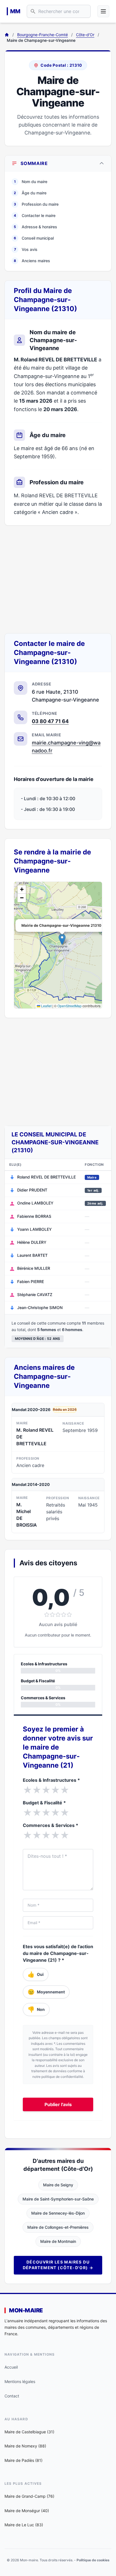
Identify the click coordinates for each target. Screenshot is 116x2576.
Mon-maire (26, 2310)
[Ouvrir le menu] (103, 11)
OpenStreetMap (70, 1006)
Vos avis (26, 249)
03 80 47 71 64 (50, 721)
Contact (12, 2396)
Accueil (11, 2367)
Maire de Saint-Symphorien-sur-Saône (58, 2199)
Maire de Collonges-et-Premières (58, 2227)
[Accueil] (7, 35)
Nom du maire (31, 182)
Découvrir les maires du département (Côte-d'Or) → (58, 2265)
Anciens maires (32, 261)
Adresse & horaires (35, 227)
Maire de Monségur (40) (27, 2511)
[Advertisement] (58, 579)
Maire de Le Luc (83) (24, 2525)
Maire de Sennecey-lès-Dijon (58, 2213)
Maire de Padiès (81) (24, 2460)
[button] (62, 939)
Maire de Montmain (58, 2241)
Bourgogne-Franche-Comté (43, 35)
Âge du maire (30, 193)
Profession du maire (36, 204)
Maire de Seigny (58, 2185)
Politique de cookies (93, 2560)
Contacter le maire (35, 215)
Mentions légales (20, 2381)
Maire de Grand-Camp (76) (29, 2496)
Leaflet (46, 1006)
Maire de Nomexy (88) (25, 2446)
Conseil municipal (34, 238)
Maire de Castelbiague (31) (29, 2432)
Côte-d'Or (85, 35)
